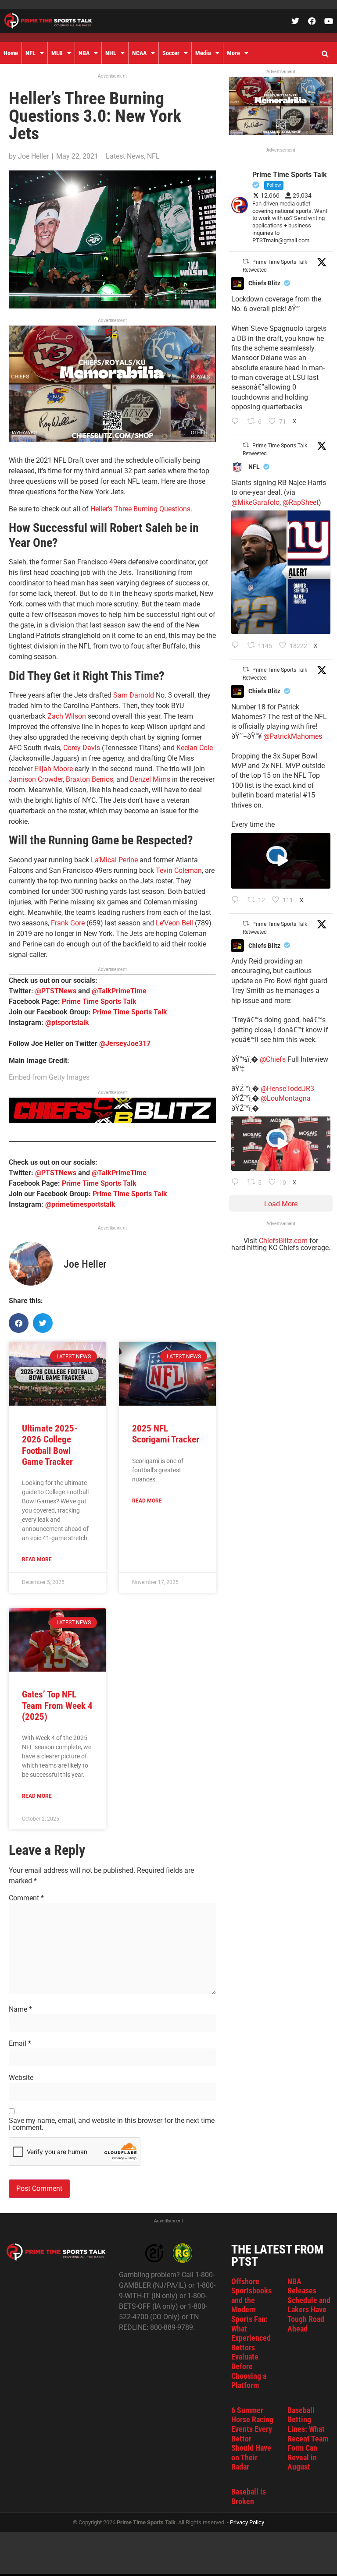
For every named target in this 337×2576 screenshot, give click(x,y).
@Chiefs (273, 1059)
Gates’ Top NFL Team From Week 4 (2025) (57, 1705)
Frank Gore (68, 923)
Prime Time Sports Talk (99, 1001)
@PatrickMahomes (293, 736)
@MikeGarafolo (255, 502)
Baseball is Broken (249, 2496)
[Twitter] (295, 21)
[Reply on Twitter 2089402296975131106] (237, 1183)
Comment (26, 1898)
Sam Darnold (134, 695)
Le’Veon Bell (174, 923)
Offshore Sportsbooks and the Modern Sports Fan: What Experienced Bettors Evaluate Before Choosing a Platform (251, 2333)
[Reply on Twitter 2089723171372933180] (237, 900)
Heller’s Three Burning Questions (140, 509)
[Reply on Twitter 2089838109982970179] (237, 422)
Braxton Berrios (90, 779)
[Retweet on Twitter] (246, 261)
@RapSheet (301, 502)
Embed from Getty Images (49, 1077)
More (233, 53)
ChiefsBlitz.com (283, 1241)
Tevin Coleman (179, 870)
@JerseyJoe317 (125, 1044)
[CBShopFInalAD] (112, 439)
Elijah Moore (54, 769)
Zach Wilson (67, 716)
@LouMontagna (286, 1098)
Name (20, 2009)
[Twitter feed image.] (281, 572)
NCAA (139, 53)
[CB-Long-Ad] (112, 1121)
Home (11, 53)
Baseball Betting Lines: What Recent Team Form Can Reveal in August (308, 2439)
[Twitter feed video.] (281, 861)
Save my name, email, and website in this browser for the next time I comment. (112, 2124)
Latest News (125, 156)
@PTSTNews (56, 991)
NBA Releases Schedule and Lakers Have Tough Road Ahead (309, 2305)
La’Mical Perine (114, 860)
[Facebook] (312, 21)
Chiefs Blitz (264, 283)
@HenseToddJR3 (287, 1089)
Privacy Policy (247, 2522)
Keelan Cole (195, 748)
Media (203, 53)
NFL (30, 53)
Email (20, 2044)
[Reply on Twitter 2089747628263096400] (237, 646)
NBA (84, 53)
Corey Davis (82, 748)
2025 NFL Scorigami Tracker (166, 1434)
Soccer (171, 53)
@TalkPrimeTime (119, 991)
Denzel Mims (150, 779)
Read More (37, 1559)
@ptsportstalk (67, 1022)
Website (21, 2078)
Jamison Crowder (36, 779)
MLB (57, 53)
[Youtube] (329, 21)
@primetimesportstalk (80, 1204)
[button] (325, 54)
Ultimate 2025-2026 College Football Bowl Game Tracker (50, 1445)
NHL (111, 53)
